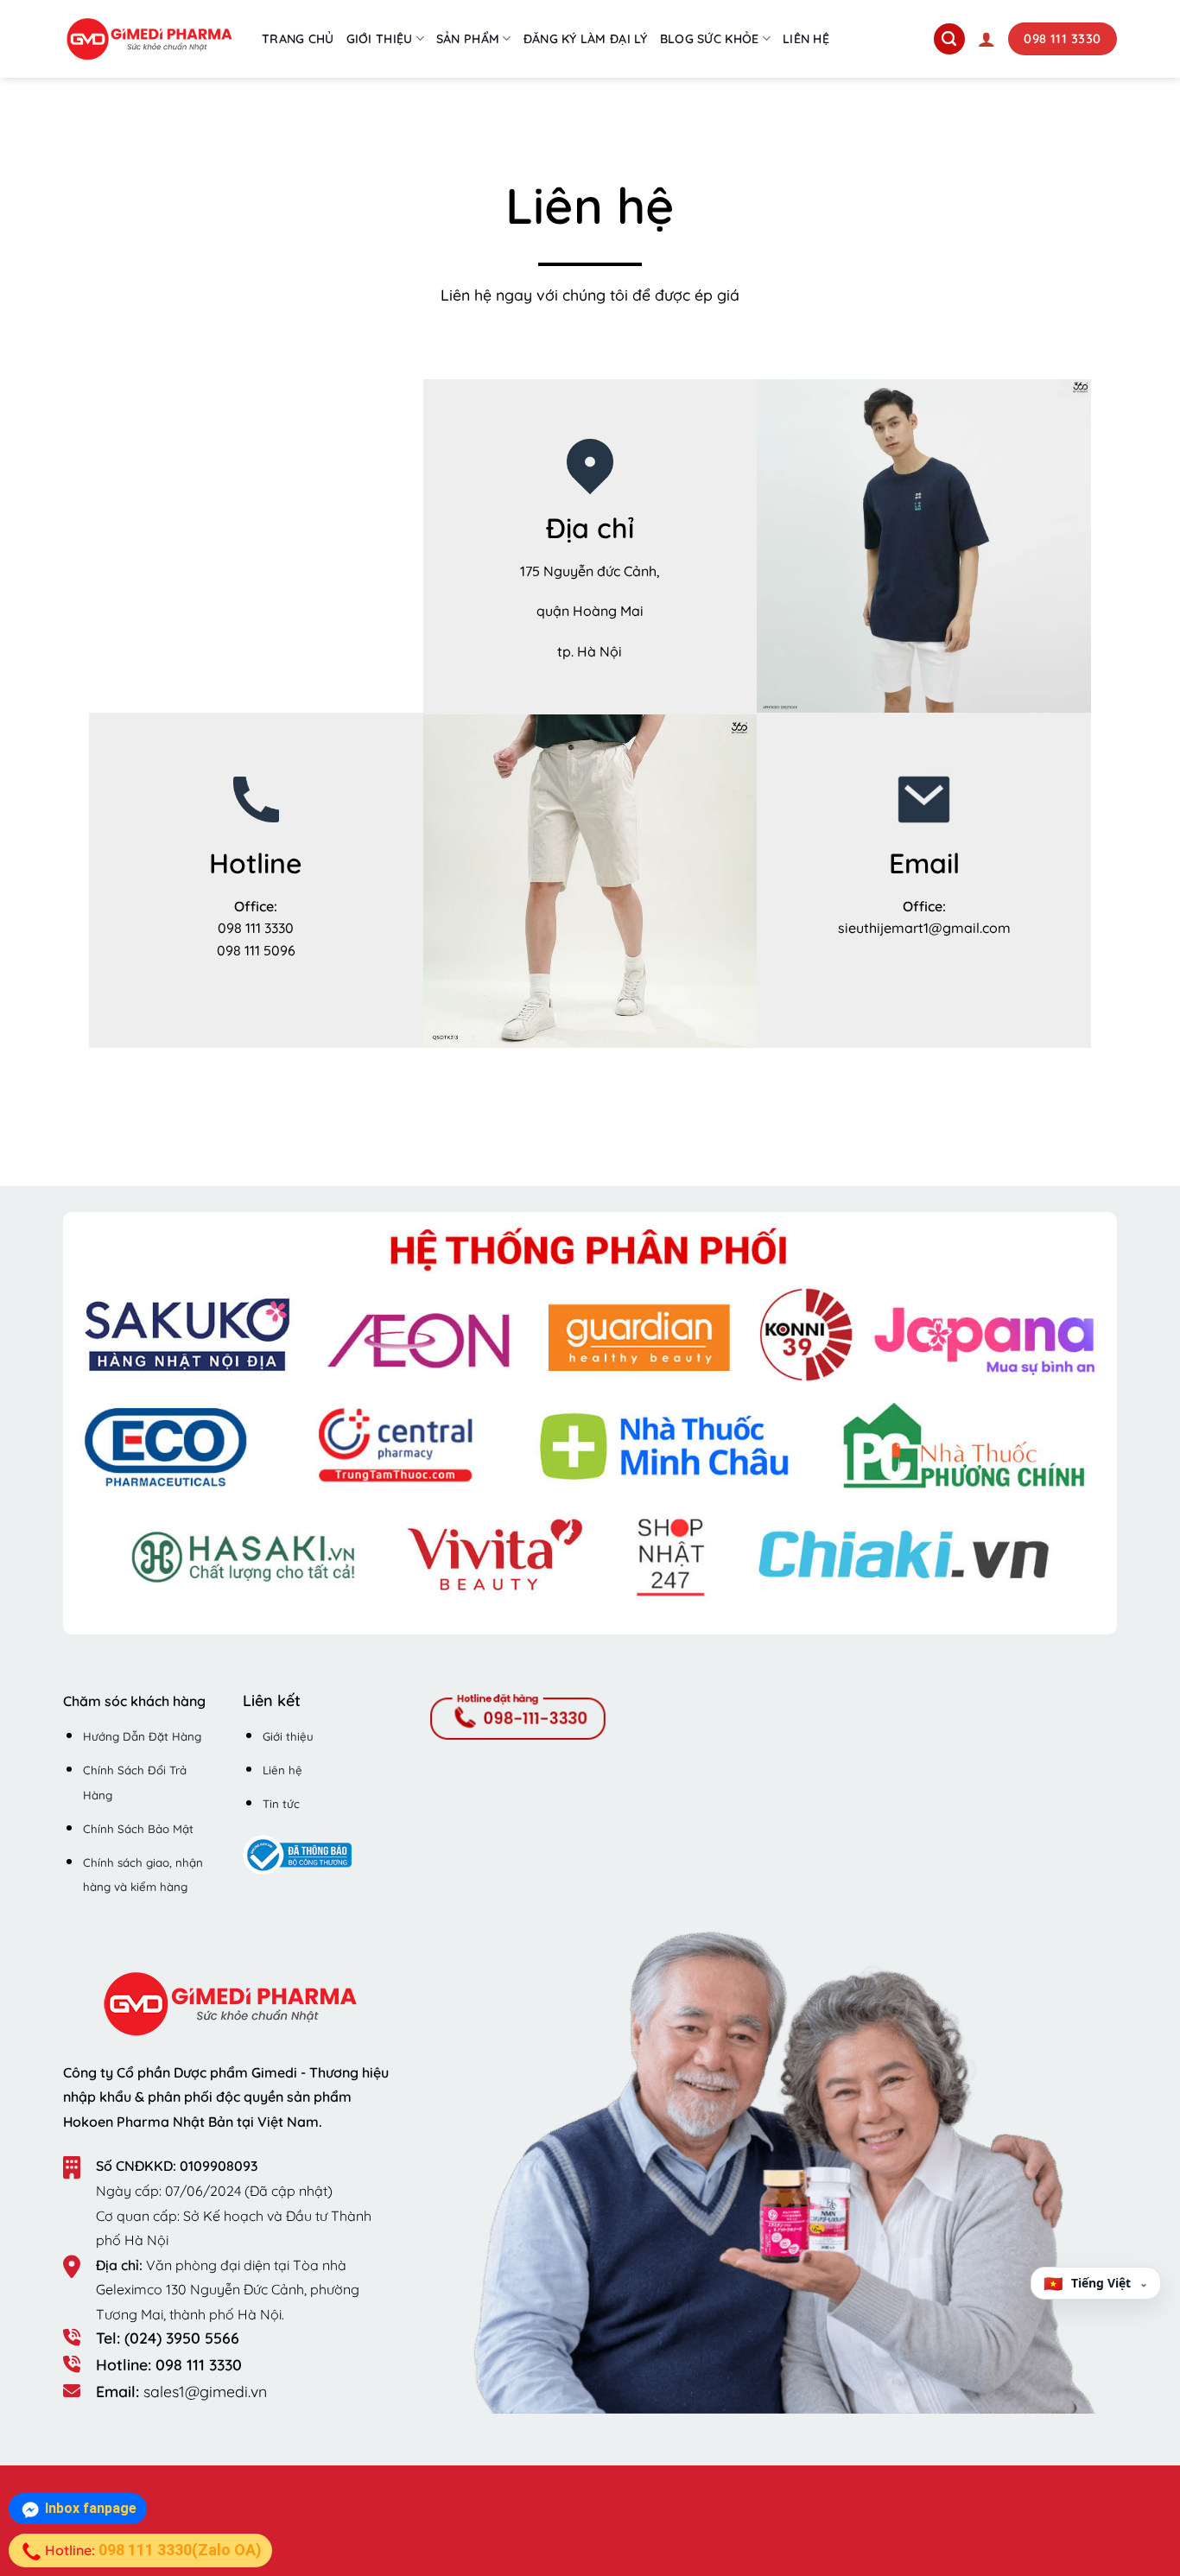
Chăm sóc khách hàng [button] (134, 1701)
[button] (987, 39)
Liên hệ (806, 39)
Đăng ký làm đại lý (586, 39)
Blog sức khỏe (710, 39)
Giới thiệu (380, 39)
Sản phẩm (468, 39)
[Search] (949, 39)
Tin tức (281, 1804)
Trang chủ (298, 39)
